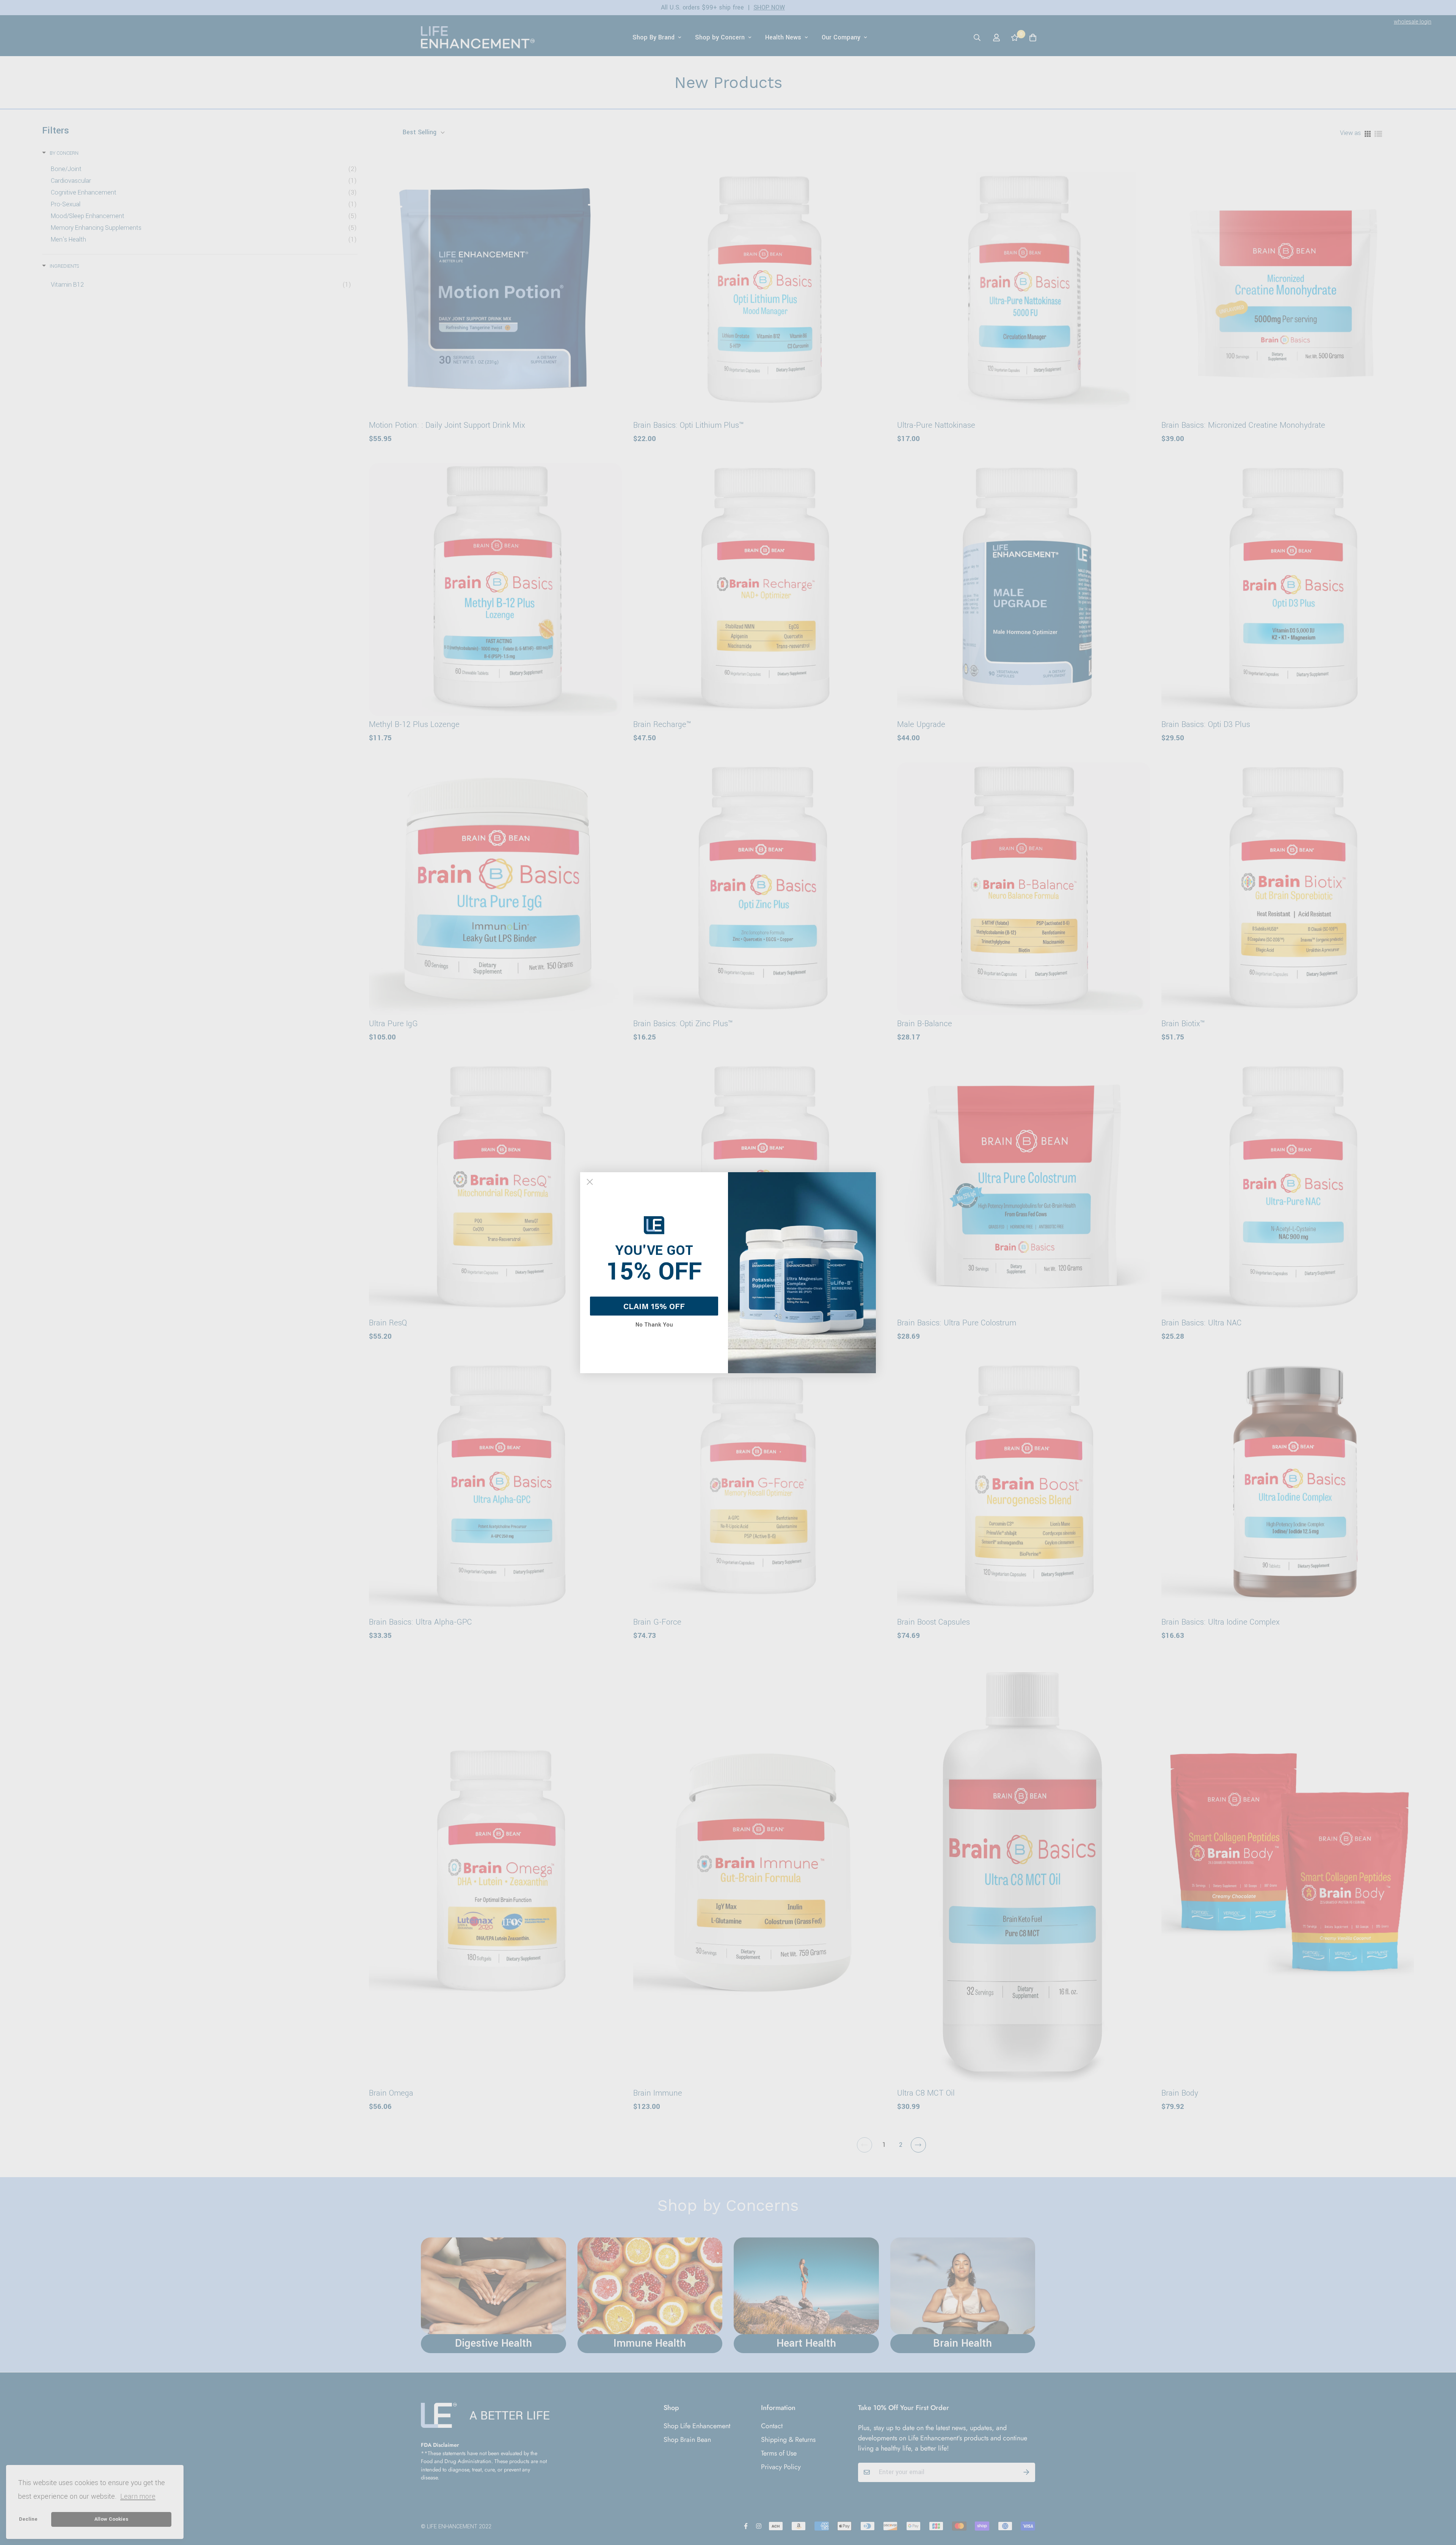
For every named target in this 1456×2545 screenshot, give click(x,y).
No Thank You (654, 1325)
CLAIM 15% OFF (654, 1306)
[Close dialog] (590, 1182)
